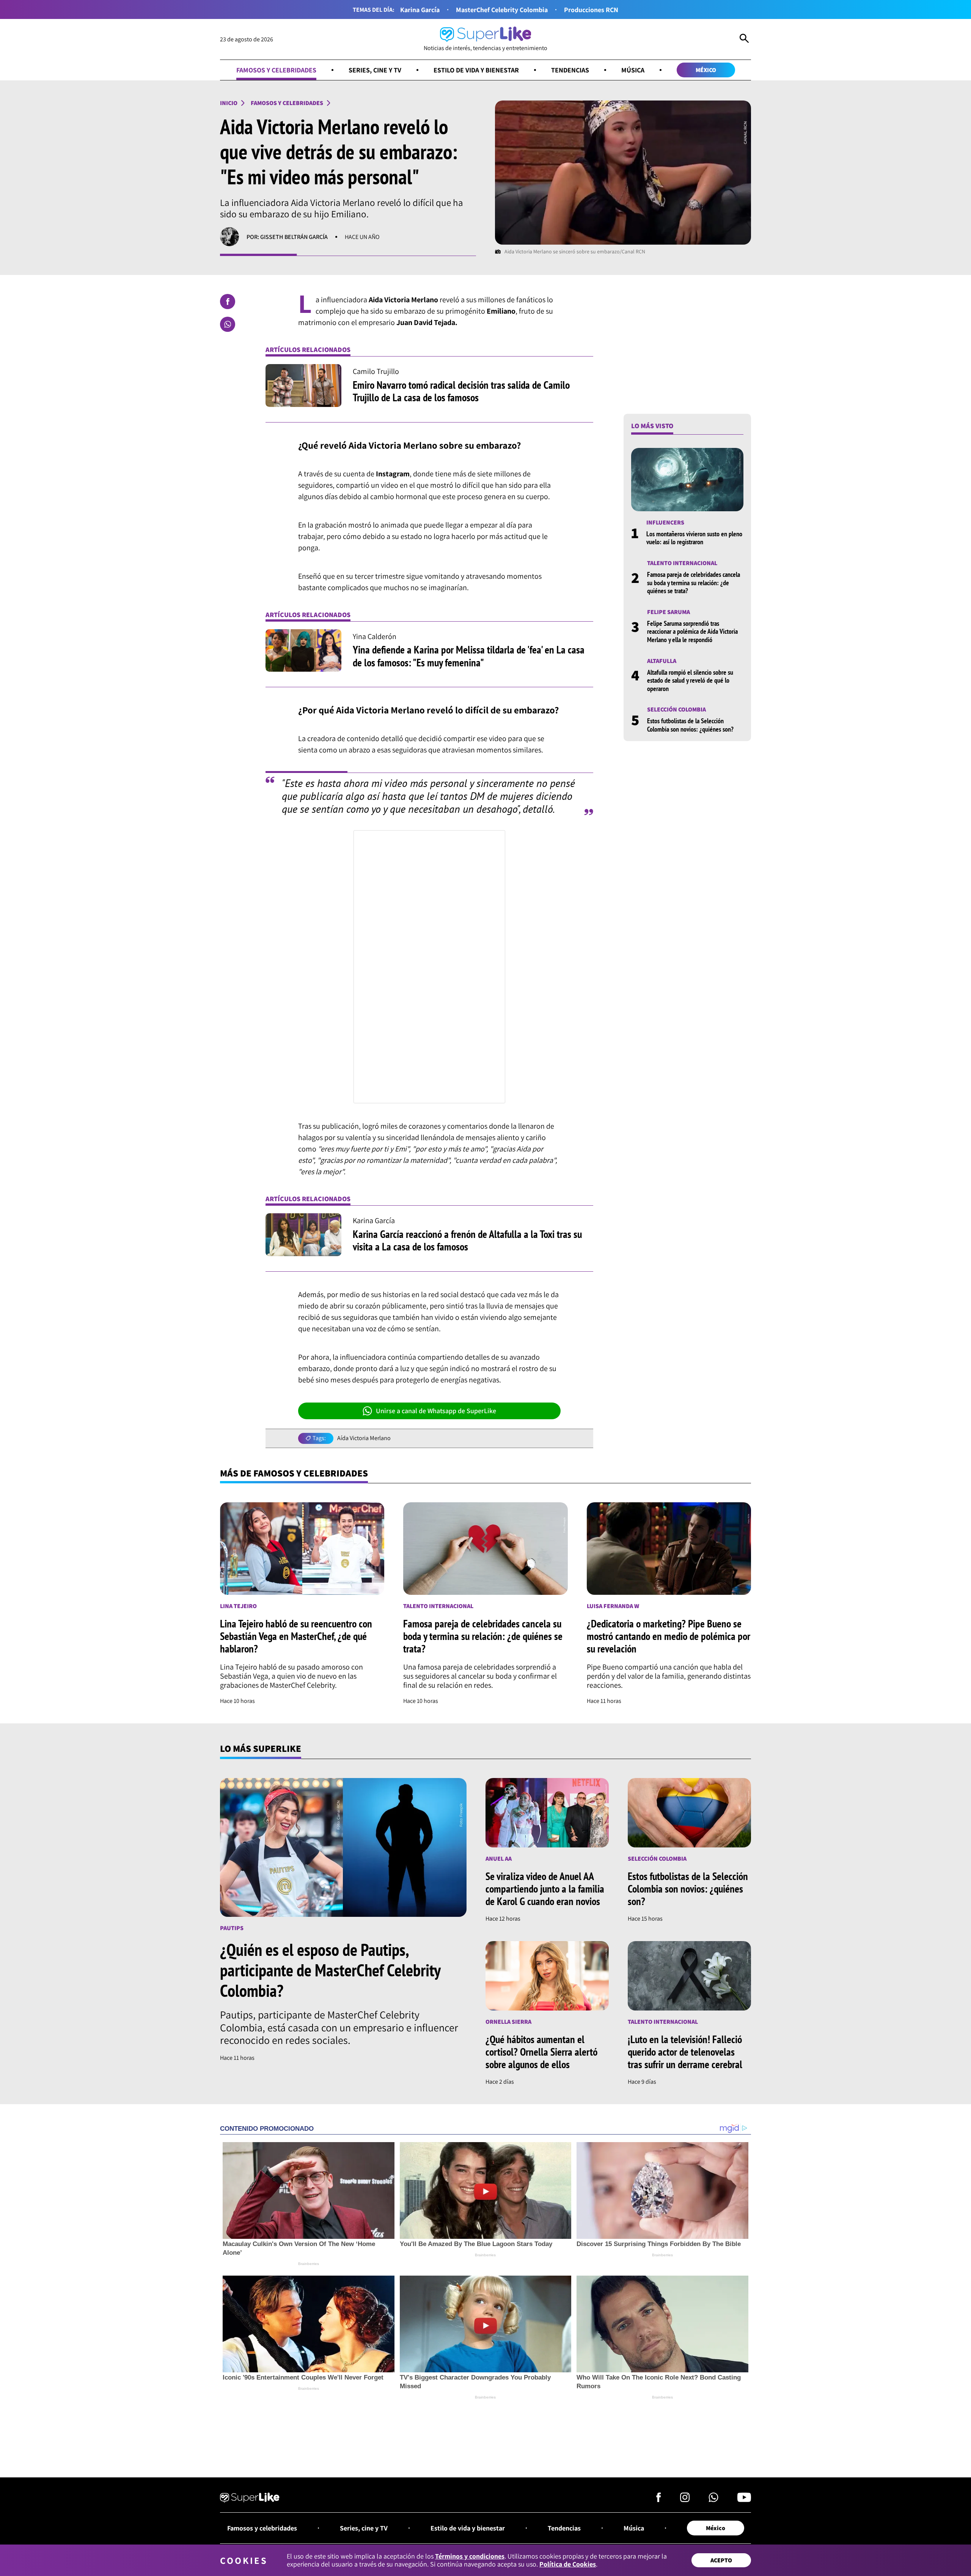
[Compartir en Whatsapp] (228, 324)
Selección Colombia (676, 709)
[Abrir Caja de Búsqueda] (744, 39)
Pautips (232, 1928)
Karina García (420, 10)
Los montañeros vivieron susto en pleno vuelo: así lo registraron (694, 538)
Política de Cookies (568, 2564)
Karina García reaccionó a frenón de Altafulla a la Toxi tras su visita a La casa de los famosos (467, 1240)
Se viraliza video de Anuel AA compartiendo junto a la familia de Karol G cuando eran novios (545, 1889)
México (706, 70)
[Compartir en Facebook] (228, 302)
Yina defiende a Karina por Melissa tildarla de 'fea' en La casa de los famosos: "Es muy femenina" (469, 656)
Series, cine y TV (375, 70)
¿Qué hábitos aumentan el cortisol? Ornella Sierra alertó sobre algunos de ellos (541, 2052)
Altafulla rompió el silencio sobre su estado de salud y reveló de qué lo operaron (690, 680)
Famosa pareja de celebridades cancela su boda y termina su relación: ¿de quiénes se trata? (694, 583)
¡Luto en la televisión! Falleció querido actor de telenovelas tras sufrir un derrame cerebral (685, 2052)
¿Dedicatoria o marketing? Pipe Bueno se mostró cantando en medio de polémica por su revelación (669, 1636)
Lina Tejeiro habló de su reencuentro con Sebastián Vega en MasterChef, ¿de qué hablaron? (296, 1636)
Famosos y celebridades (276, 70)
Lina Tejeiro (238, 1606)
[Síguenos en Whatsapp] (713, 2499)
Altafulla (662, 660)
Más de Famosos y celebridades (294, 1473)
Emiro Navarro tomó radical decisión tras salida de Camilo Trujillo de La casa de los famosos (461, 391)
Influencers (665, 522)
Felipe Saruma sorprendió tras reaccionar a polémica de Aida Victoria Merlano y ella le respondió (692, 631)
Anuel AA (499, 1859)
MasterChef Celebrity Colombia (502, 10)
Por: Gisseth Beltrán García (287, 237)
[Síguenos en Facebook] (659, 2499)
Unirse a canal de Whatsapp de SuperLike (436, 1411)
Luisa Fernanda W (613, 1606)
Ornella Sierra (508, 2022)
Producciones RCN (591, 10)
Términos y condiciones (470, 2556)
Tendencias (570, 70)
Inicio (229, 103)
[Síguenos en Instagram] (685, 2499)
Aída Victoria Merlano (364, 1438)
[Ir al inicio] (250, 2499)
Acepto (721, 2560)
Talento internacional (682, 563)
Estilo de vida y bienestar (476, 70)
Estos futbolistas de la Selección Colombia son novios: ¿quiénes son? (690, 725)
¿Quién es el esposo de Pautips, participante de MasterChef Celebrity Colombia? (330, 1970)
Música (633, 70)
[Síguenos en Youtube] (744, 2499)
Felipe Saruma (669, 612)
